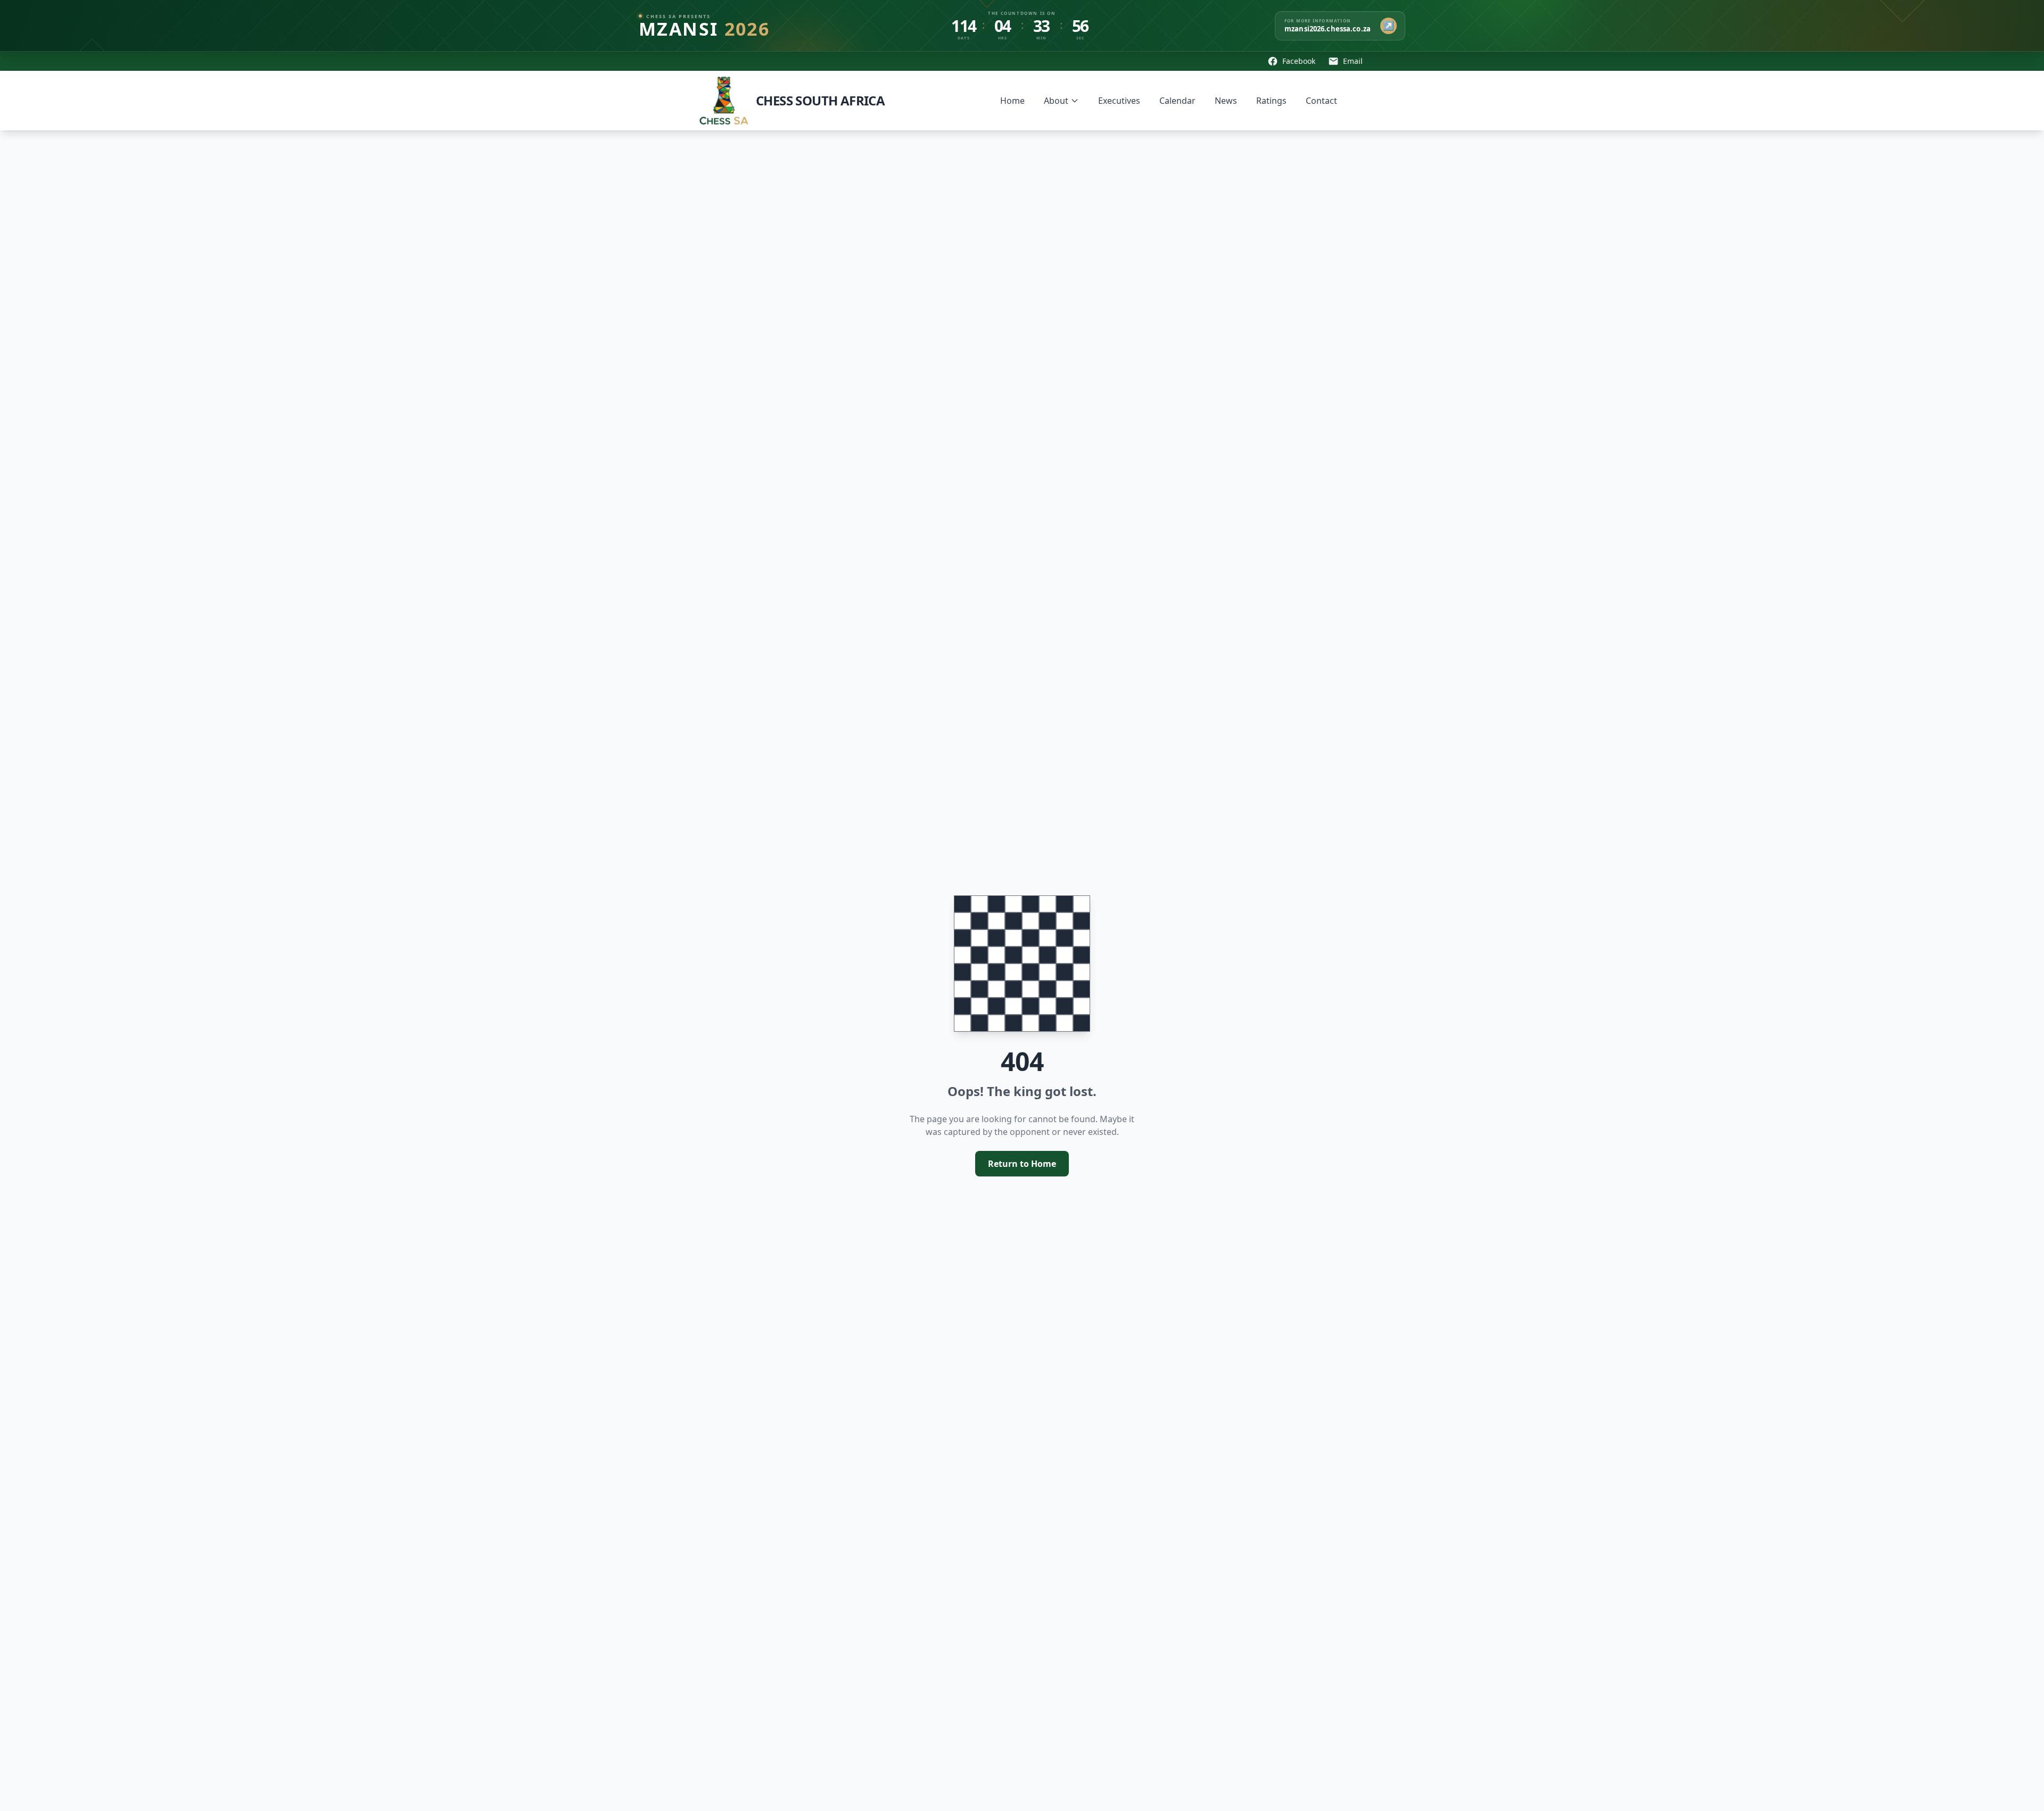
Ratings (1271, 101)
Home (1012, 101)
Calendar (1177, 101)
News (1226, 101)
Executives (1119, 101)
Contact (1321, 101)
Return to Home (1022, 1164)
